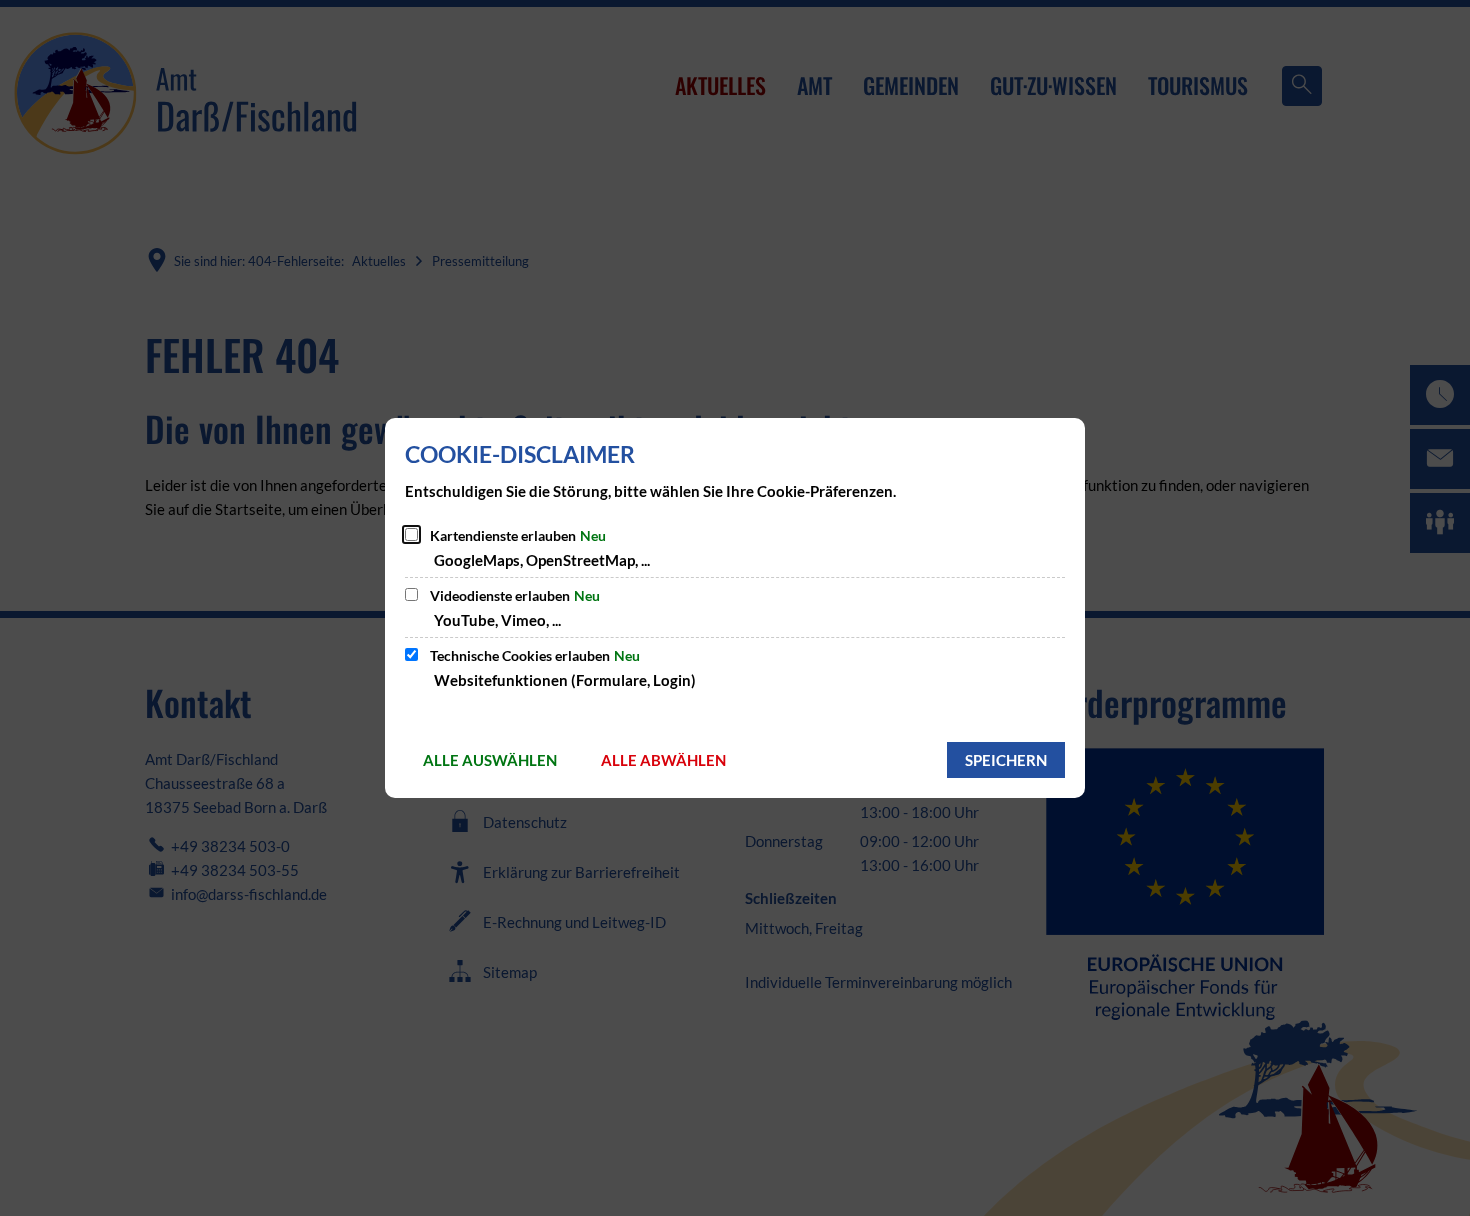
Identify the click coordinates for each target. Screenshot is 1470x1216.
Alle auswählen (490, 760)
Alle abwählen (663, 760)
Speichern (1006, 760)
